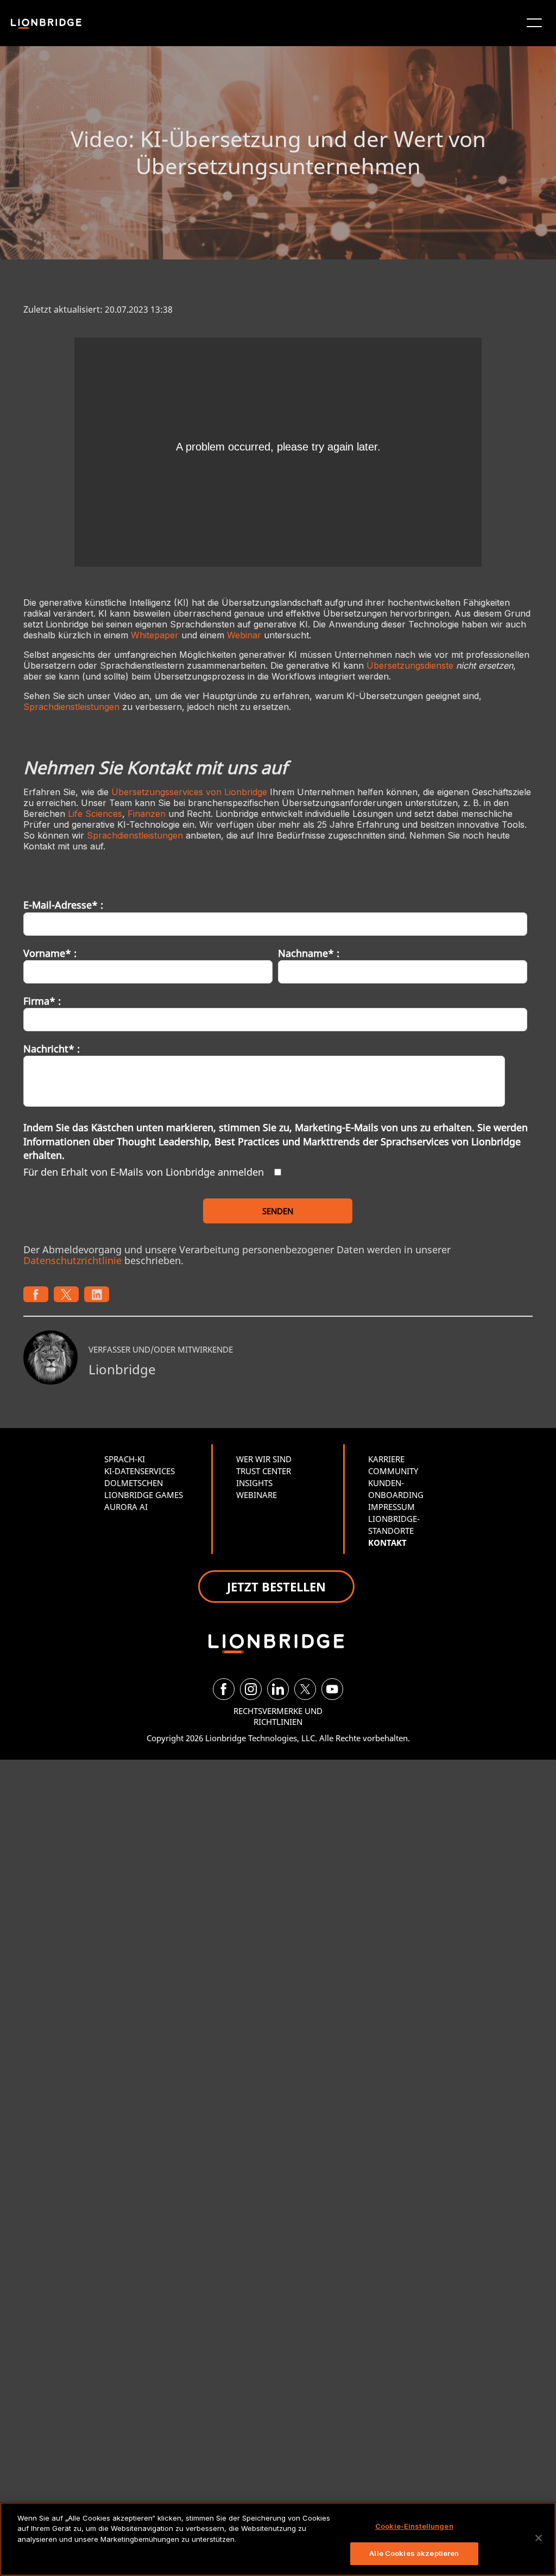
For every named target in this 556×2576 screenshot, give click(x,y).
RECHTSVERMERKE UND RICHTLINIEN (278, 1716)
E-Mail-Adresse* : (63, 905)
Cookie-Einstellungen (414, 2526)
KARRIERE (386, 1459)
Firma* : (42, 1001)
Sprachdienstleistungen (71, 707)
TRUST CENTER (264, 1471)
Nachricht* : (52, 1049)
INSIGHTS (254, 1483)
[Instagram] (251, 1689)
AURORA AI (126, 1507)
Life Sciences (95, 814)
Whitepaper (155, 635)
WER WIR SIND (264, 1459)
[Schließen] (539, 2538)
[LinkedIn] (278, 1689)
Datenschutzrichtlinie (72, 1260)
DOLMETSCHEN (134, 1483)
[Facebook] (224, 1689)
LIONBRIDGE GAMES (144, 1495)
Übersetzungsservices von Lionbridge (189, 792)
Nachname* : (309, 953)
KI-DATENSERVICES (140, 1471)
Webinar (244, 635)
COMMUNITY (393, 1471)
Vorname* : (50, 953)
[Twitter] (305, 1689)
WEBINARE (257, 1495)
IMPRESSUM (391, 1507)
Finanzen (147, 814)
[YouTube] (332, 1689)
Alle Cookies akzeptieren (414, 2553)
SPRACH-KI (125, 1459)
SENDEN (278, 1211)
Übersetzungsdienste (410, 665)
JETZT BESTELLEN (276, 1587)
